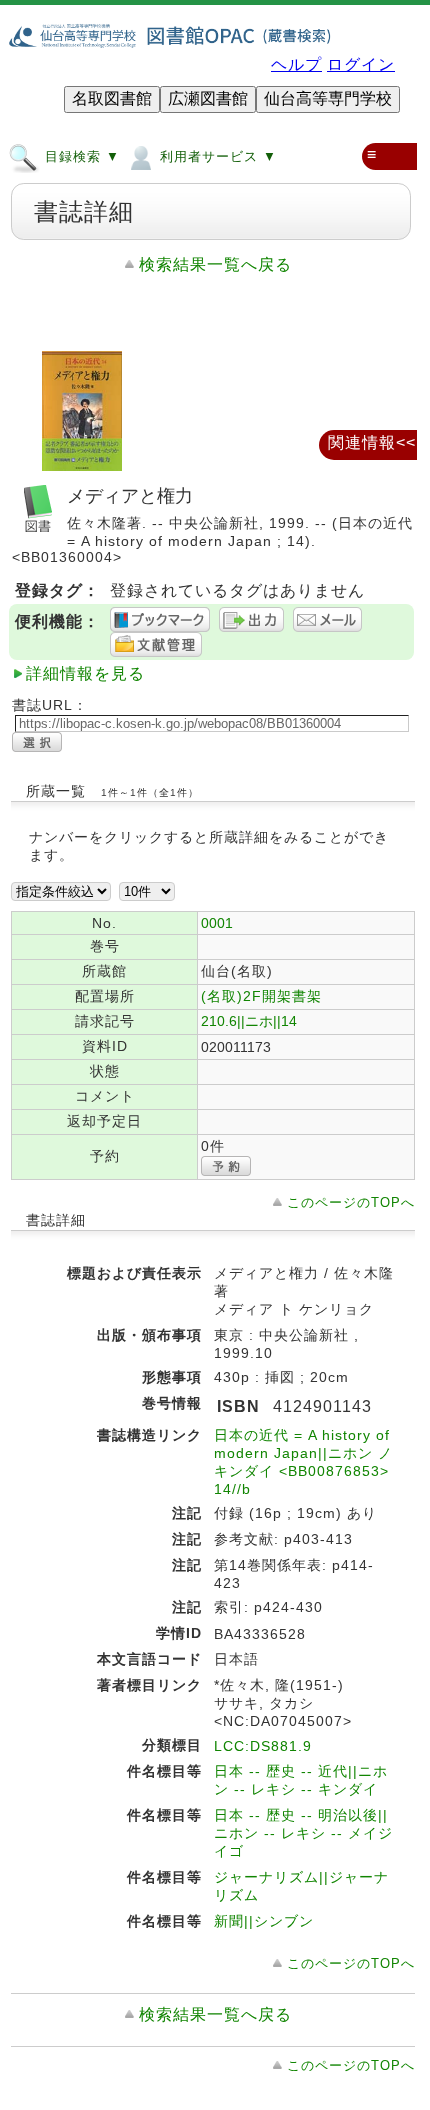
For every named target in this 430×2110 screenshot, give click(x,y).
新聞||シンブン (264, 1921)
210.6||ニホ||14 (249, 1021)
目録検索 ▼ (80, 157)
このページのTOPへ (351, 1202)
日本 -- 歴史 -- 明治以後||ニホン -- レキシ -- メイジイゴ (303, 1833)
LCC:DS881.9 (263, 1746)
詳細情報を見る (85, 673)
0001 (217, 923)
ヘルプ (296, 64)
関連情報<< (372, 442)
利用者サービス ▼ (216, 157)
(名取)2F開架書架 (261, 996)
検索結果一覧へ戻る (215, 264)
